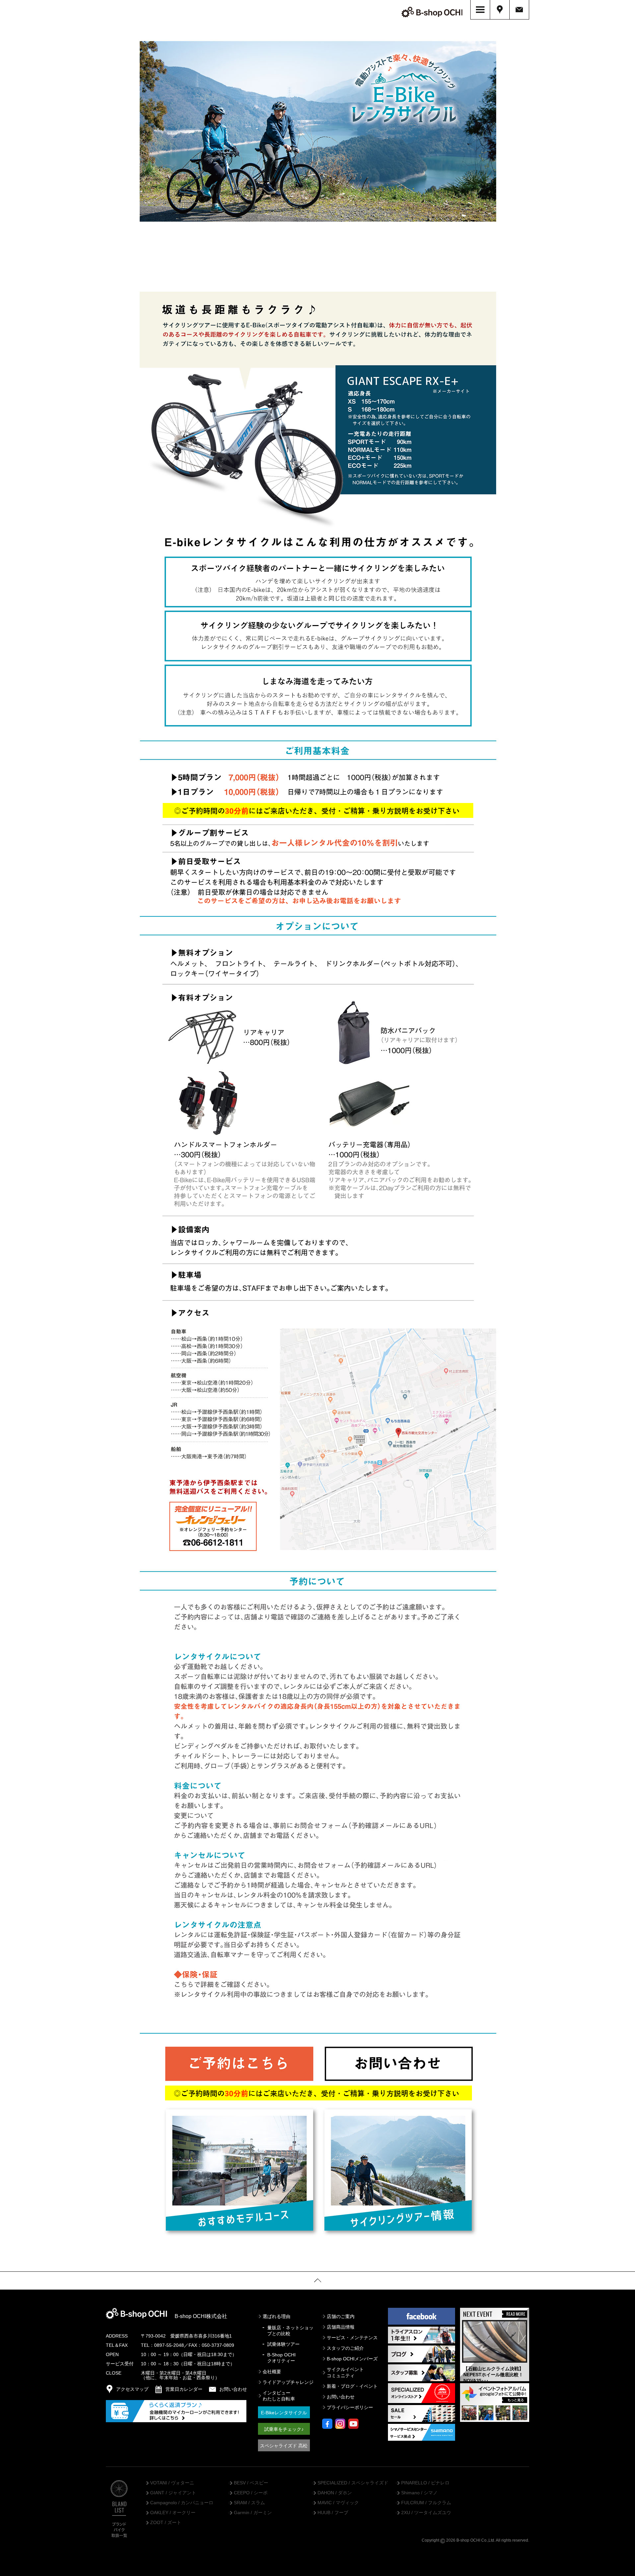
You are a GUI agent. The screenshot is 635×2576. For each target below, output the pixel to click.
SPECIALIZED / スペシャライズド (353, 2483)
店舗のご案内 (341, 2316)
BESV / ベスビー (251, 2483)
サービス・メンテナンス (352, 2338)
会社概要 (272, 2372)
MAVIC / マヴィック (338, 2503)
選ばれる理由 (276, 2316)
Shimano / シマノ (419, 2493)
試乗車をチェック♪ (284, 2429)
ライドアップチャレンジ (288, 2382)
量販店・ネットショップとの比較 (290, 2331)
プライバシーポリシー (350, 2407)
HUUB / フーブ (333, 2513)
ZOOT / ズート (166, 2523)
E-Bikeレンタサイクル (284, 2413)
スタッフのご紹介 (345, 2348)
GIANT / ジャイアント (173, 2493)
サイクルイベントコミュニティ (345, 2372)
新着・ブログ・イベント (352, 2386)
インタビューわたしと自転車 (279, 2396)
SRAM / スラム (249, 2503)
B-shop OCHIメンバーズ (352, 2359)
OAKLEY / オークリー (173, 2513)
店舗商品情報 (341, 2327)
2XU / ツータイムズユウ (426, 2513)
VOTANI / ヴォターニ (172, 2483)
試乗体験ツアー (283, 2344)
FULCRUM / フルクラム (426, 2503)
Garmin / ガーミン (253, 2513)
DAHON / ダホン (335, 2493)
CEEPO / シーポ (251, 2493)
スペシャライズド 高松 (284, 2446)
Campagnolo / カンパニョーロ (182, 2503)
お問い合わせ (341, 2397)
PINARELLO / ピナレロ (425, 2483)
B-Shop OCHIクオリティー (281, 2358)
